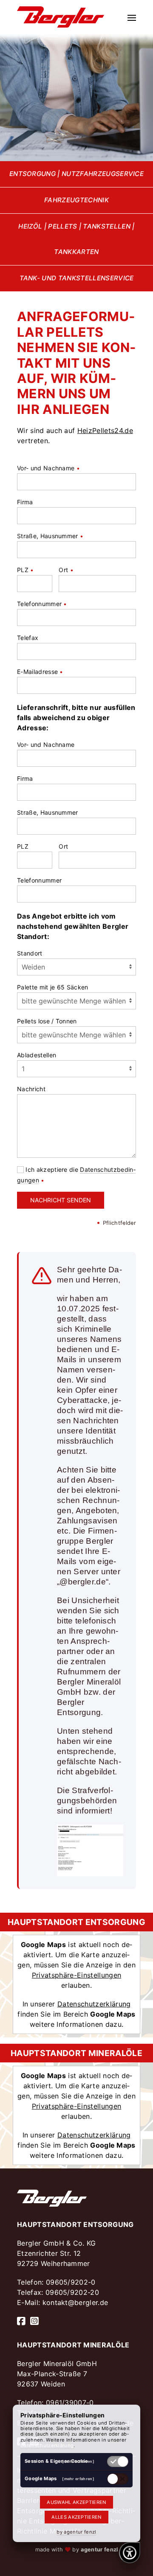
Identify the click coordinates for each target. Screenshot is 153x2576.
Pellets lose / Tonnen (47, 1021)
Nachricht (31, 1089)
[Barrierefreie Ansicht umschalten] (130, 2553)
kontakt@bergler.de (75, 2302)
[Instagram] (34, 2321)
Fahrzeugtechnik (76, 200)
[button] (132, 17)
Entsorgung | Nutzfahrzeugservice (76, 174)
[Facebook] (21, 2321)
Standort (30, 953)
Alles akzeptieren (76, 2517)
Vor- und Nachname (48, 468)
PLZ (25, 570)
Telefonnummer (42, 604)
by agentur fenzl (76, 2532)
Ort (66, 570)
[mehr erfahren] (78, 2461)
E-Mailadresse (40, 672)
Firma (25, 502)
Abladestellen (37, 1055)
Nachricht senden (61, 1200)
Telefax (28, 638)
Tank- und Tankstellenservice (77, 278)
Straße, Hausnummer (50, 536)
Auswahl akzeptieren (76, 2502)
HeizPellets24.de (105, 430)
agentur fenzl (99, 2549)
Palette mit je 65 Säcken (53, 987)
